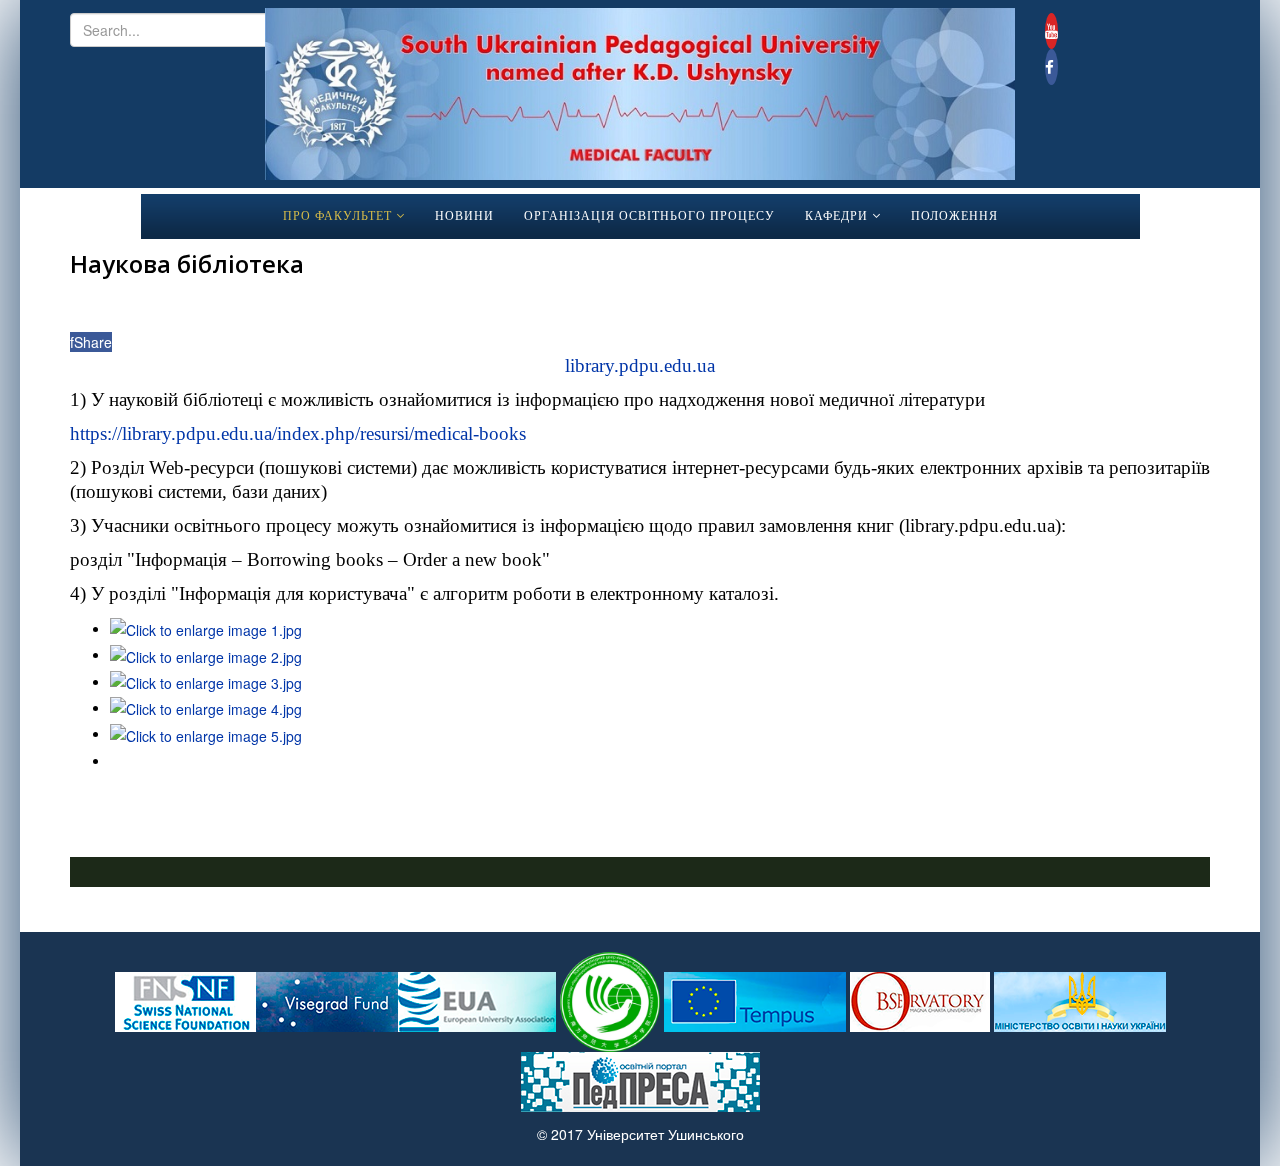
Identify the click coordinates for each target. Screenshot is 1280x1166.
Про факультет (337, 216)
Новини (464, 216)
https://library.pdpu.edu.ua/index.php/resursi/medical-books (298, 433)
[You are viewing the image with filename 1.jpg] (206, 628)
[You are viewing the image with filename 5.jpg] (206, 733)
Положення (954, 216)
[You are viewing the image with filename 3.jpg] (206, 681)
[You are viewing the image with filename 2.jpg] (206, 654)
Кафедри (836, 216)
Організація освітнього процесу (649, 216)
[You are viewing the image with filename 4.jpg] (206, 707)
